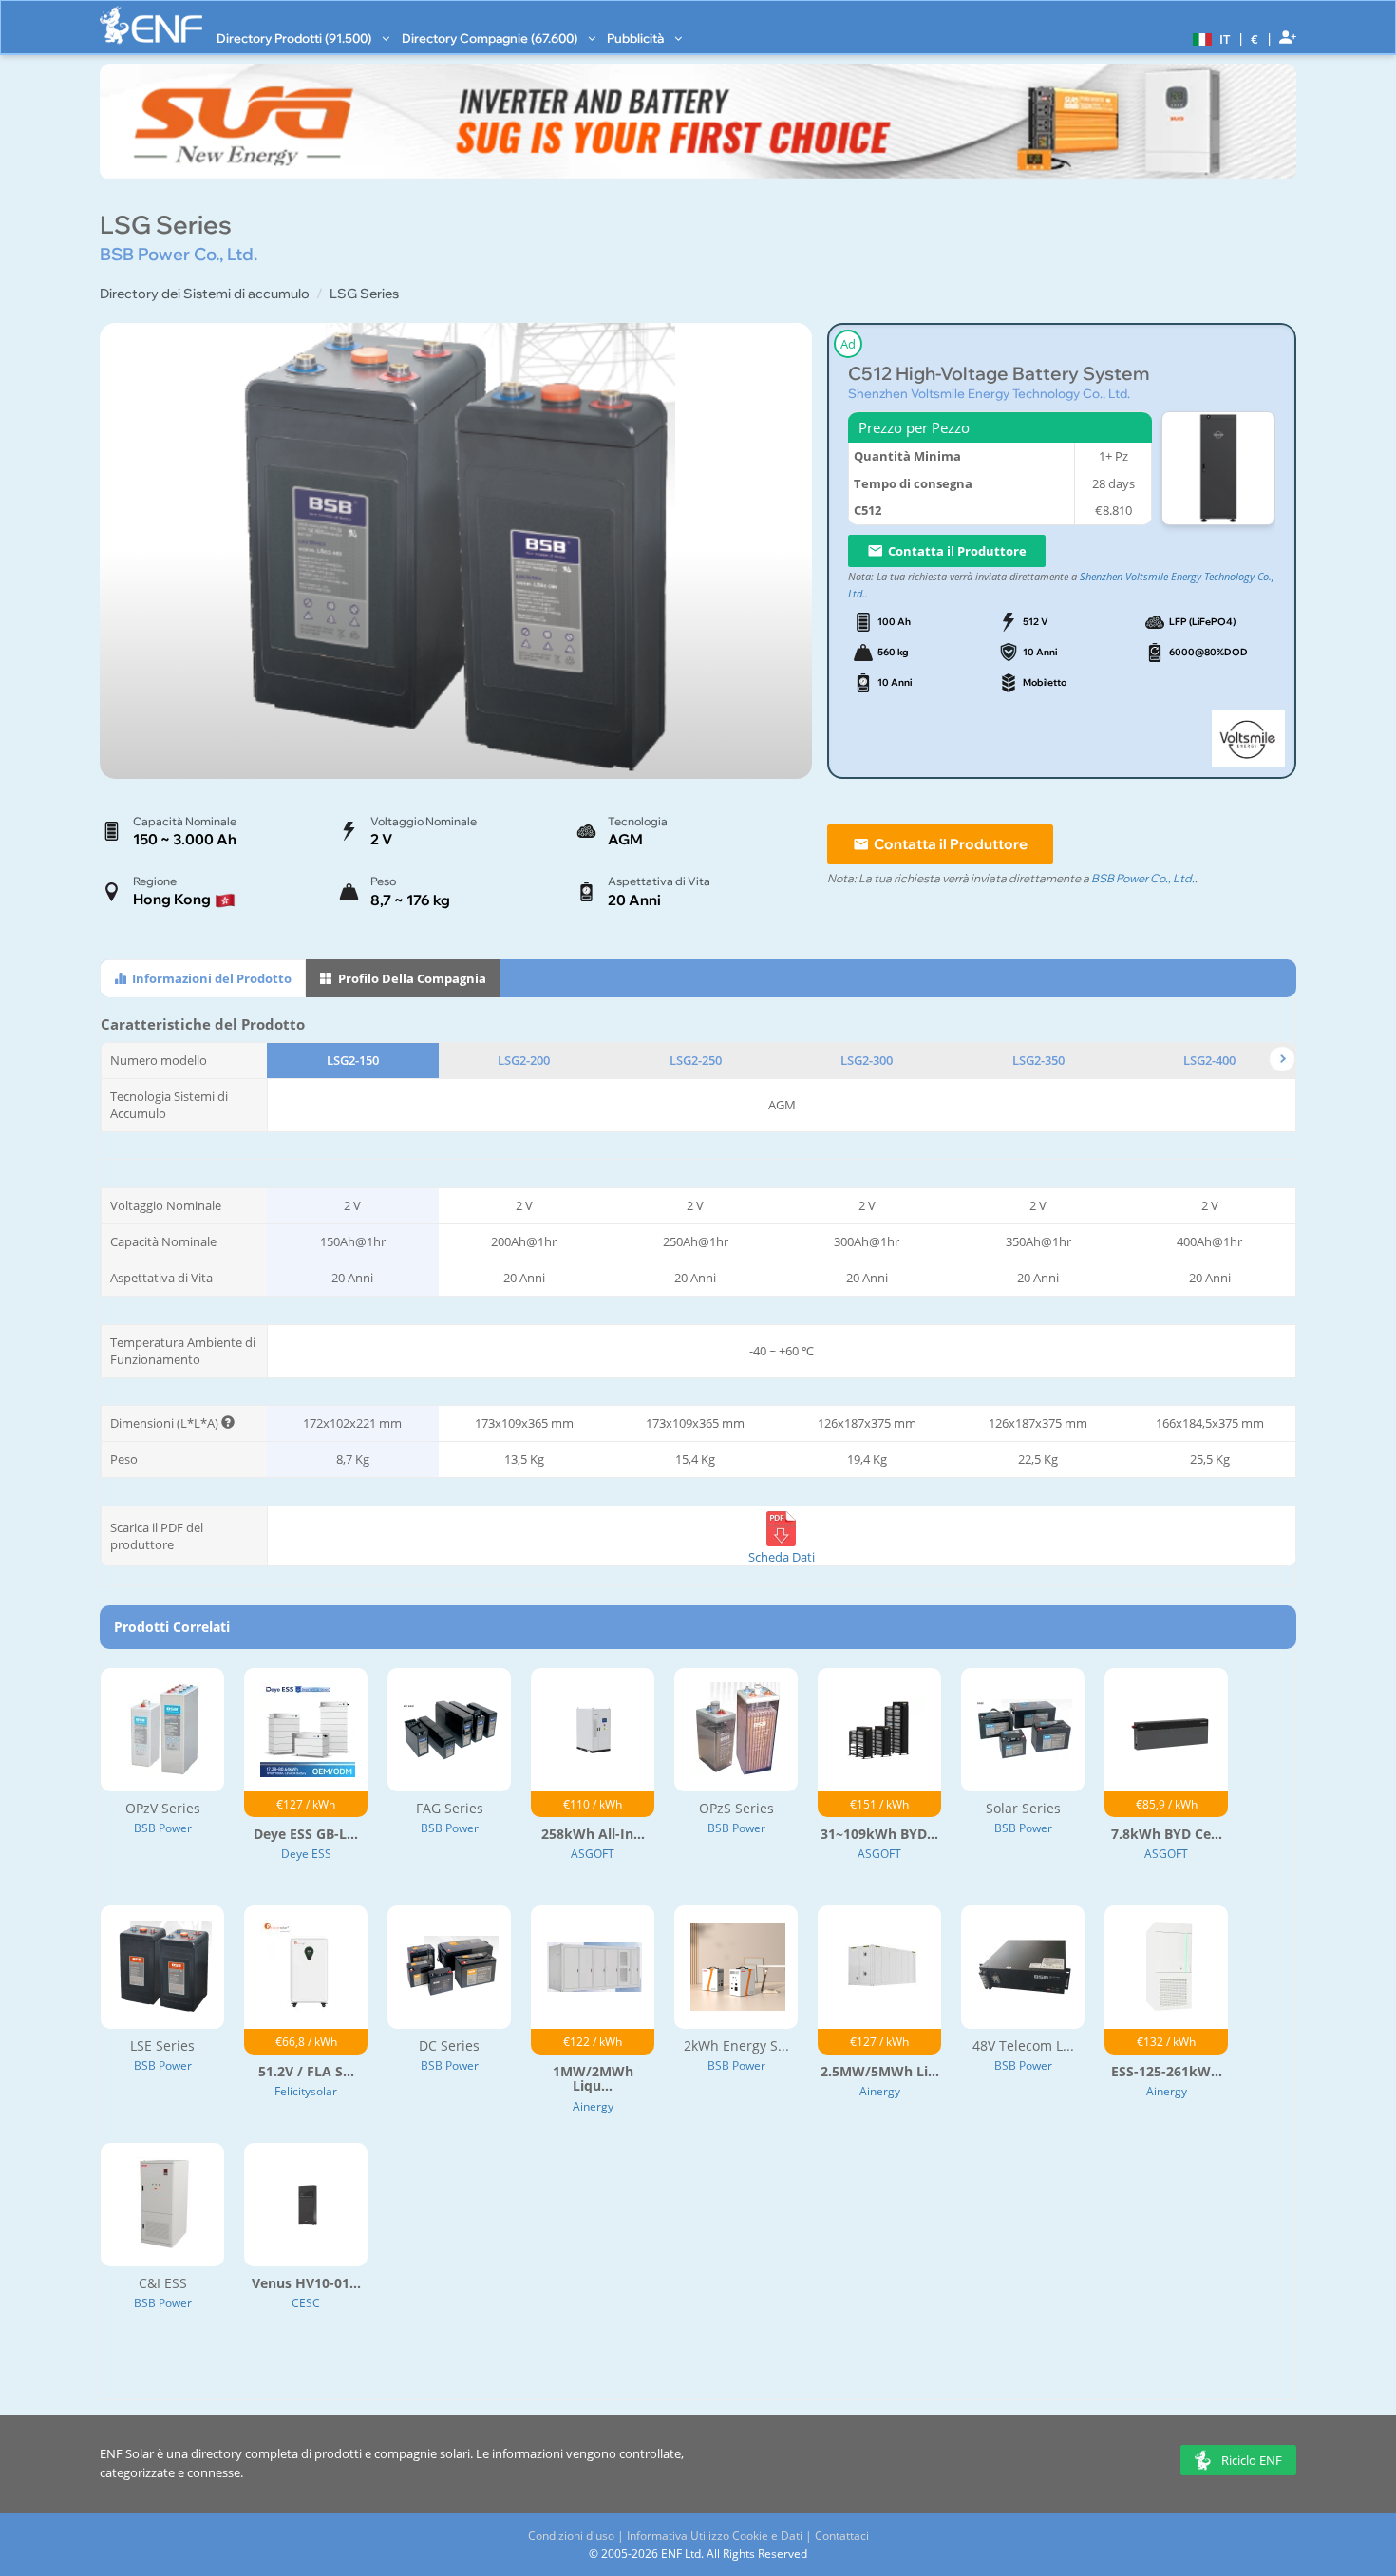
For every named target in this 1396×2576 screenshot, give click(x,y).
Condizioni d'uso (571, 2536)
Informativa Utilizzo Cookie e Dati (715, 2536)
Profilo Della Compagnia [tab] (411, 978)
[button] (1209, 38)
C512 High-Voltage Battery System (999, 374)
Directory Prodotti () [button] (295, 38)
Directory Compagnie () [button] (491, 38)
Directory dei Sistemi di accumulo (205, 294)
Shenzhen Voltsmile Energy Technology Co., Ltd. (989, 393)
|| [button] (1255, 38)
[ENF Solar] (151, 25)
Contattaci (842, 2536)
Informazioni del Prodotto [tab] (210, 978)
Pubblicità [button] (637, 38)
